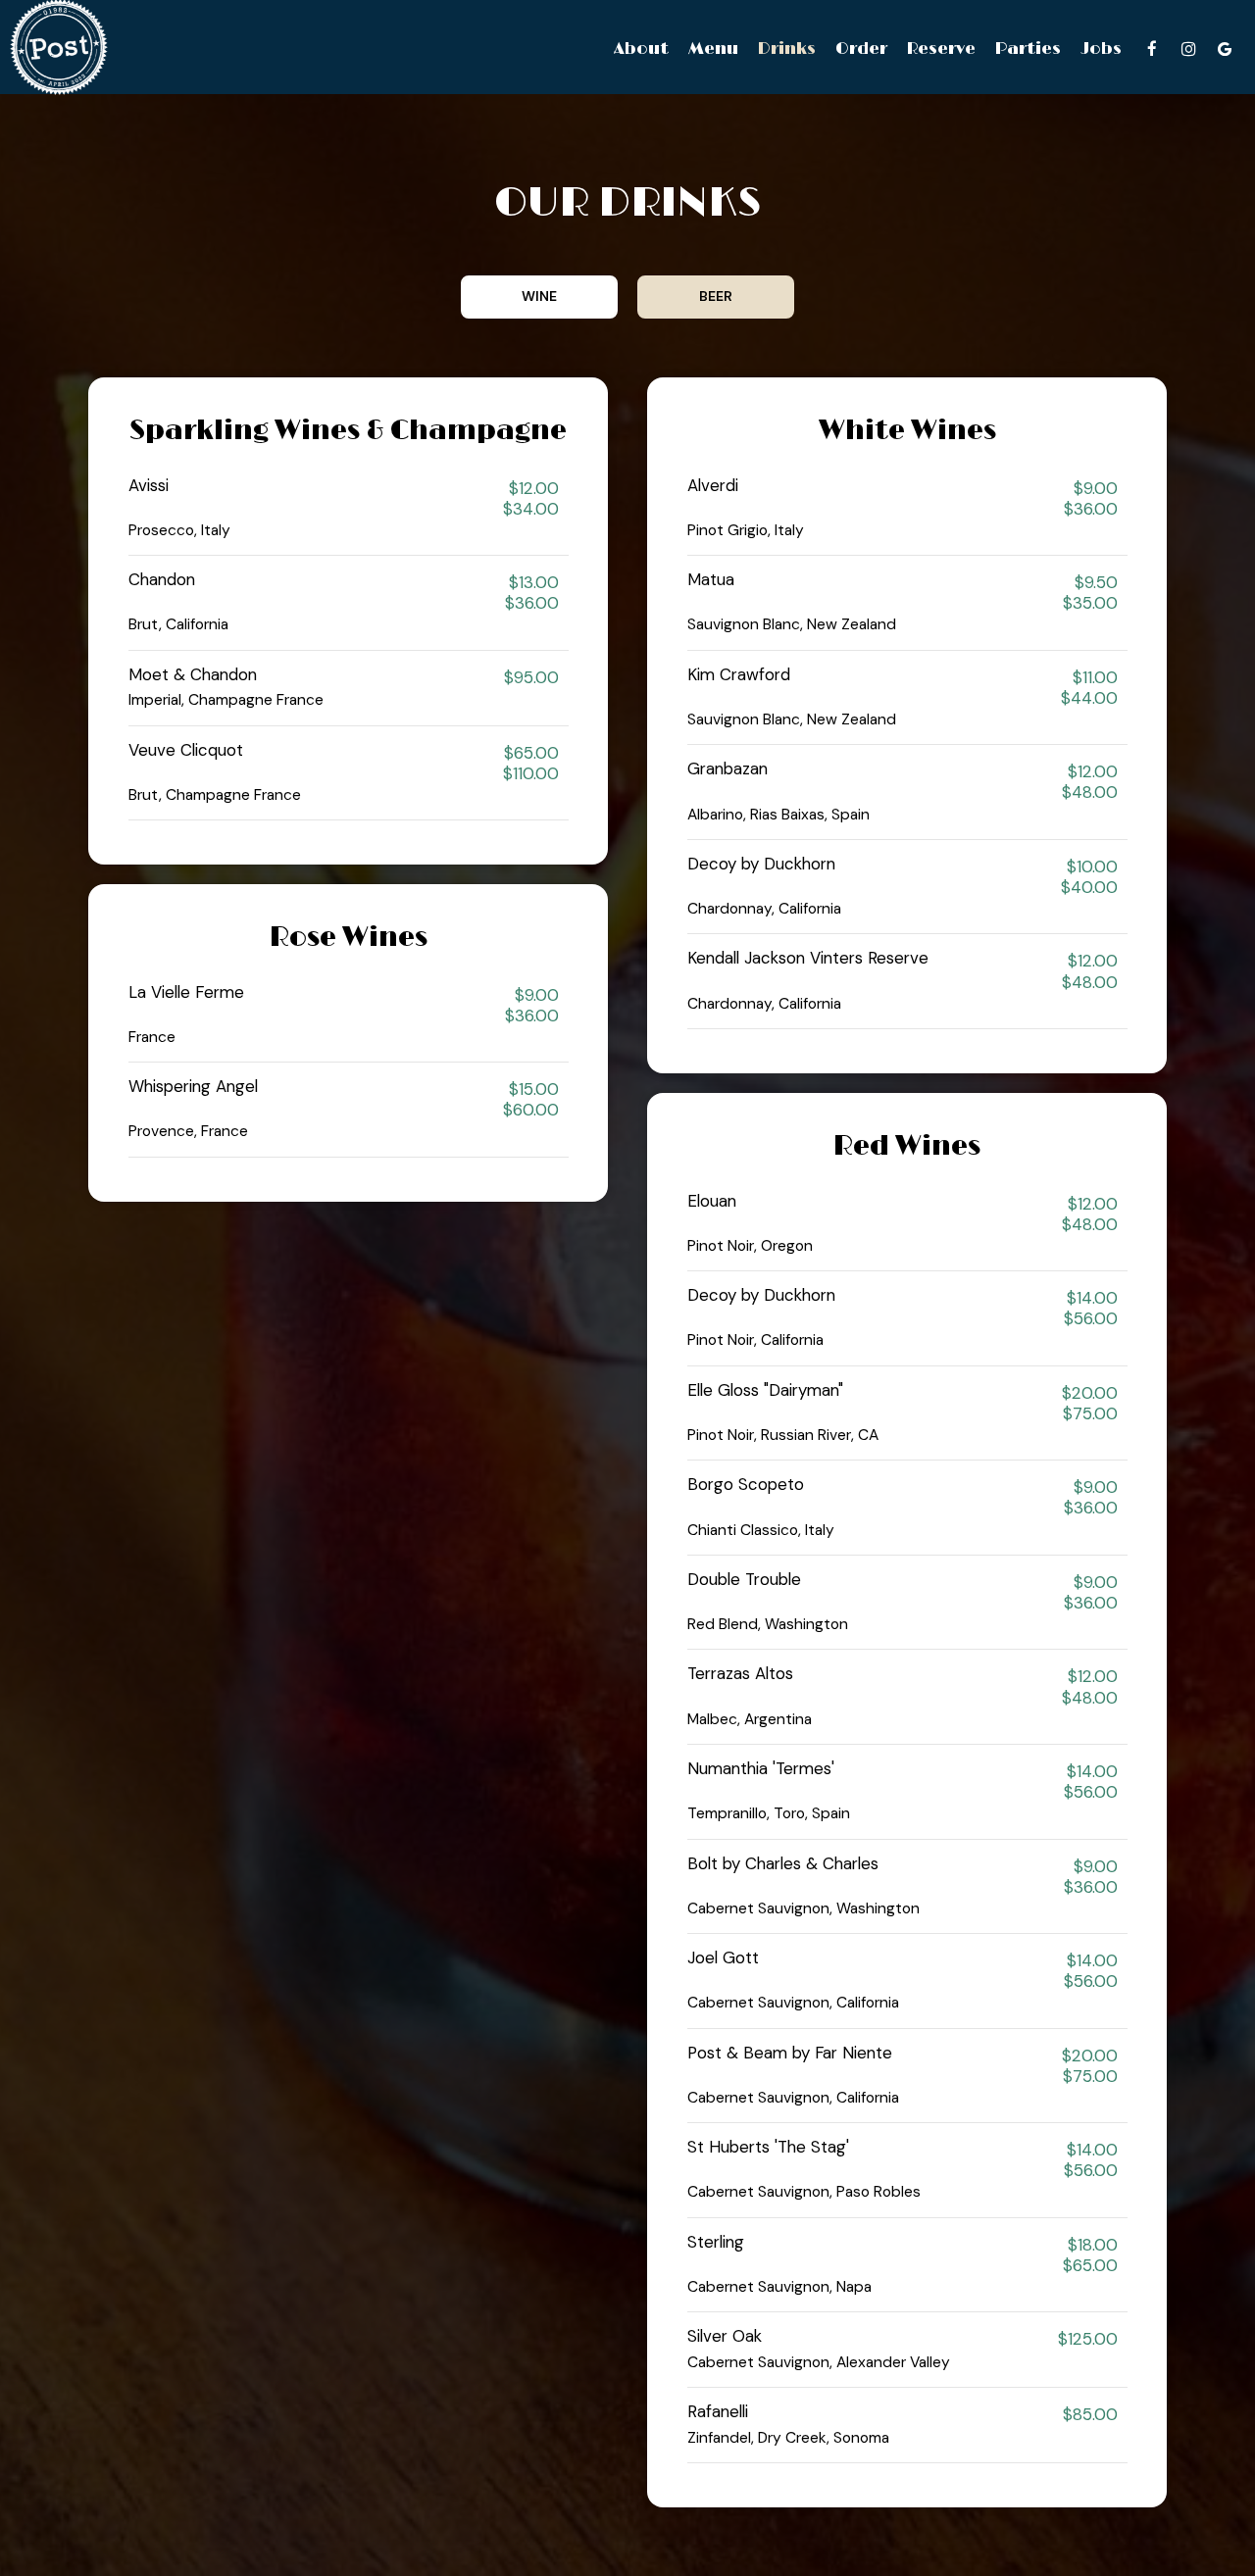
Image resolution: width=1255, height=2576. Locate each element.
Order (861, 49)
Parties (1028, 49)
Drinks (787, 49)
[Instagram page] (1188, 49)
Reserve (941, 49)
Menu (713, 49)
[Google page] (1225, 49)
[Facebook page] (1152, 49)
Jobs (1101, 49)
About (641, 49)
